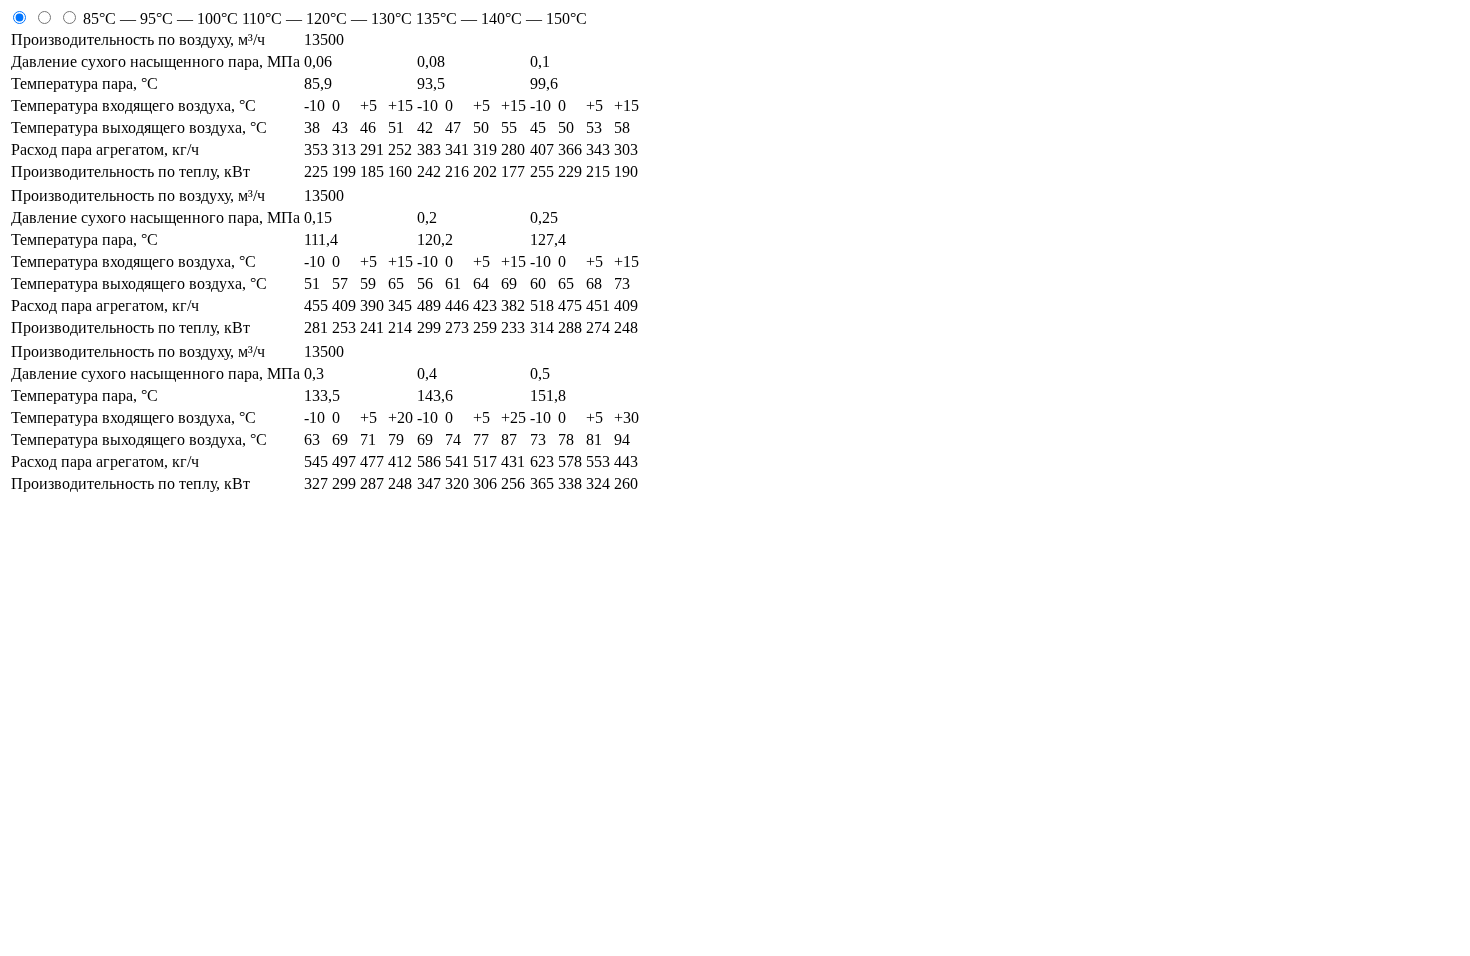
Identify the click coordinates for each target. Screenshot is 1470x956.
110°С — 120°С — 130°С (329, 18)
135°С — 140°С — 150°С (501, 18)
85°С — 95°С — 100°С (162, 18)
